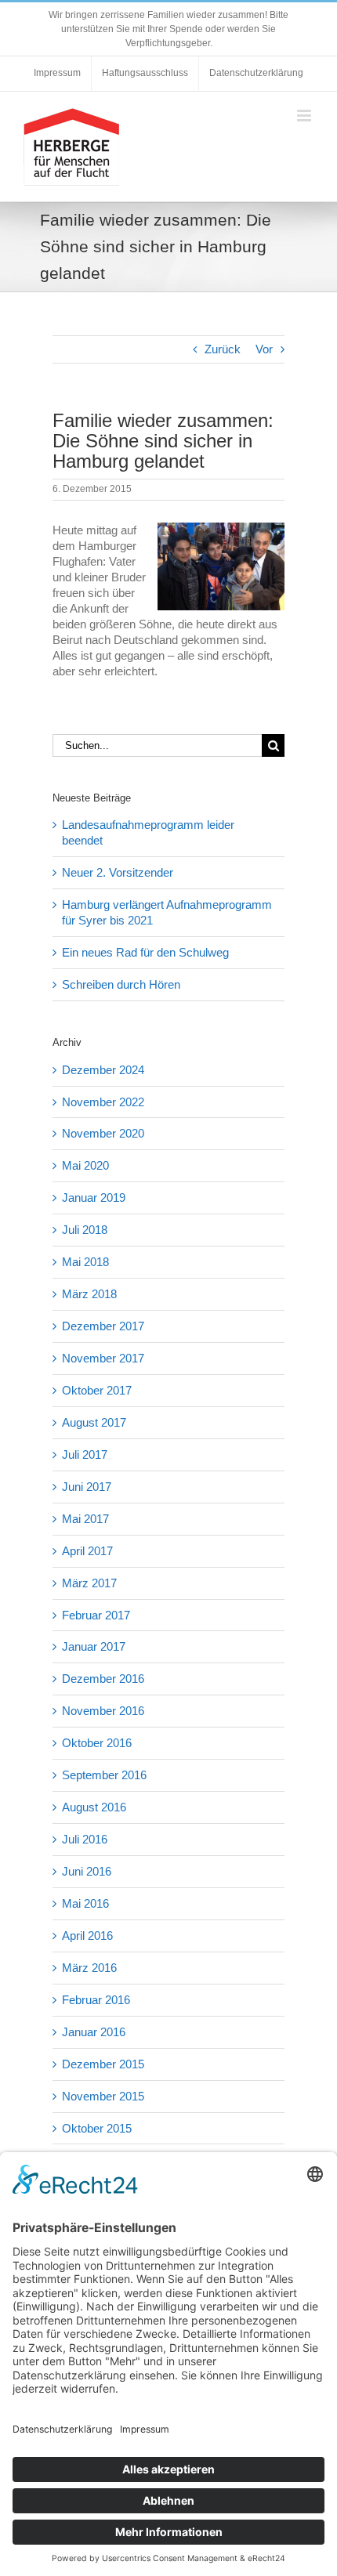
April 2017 (87, 1551)
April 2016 (87, 1936)
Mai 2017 (85, 1519)
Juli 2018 (85, 1230)
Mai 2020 (85, 1165)
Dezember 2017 (103, 1326)
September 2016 (104, 1775)
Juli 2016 (85, 1839)
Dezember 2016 (103, 1679)
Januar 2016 (94, 2032)
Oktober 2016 (97, 1743)
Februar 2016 (96, 2000)
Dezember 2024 (103, 1070)
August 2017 (94, 1422)
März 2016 (89, 1968)
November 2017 (103, 1358)
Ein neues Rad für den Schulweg (145, 952)
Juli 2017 (85, 1454)
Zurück (223, 349)
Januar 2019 (94, 1198)
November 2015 (103, 2096)
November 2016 (103, 1711)
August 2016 (94, 1807)
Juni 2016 (87, 1871)
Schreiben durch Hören (121, 984)
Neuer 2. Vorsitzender (118, 872)
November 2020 (103, 1133)
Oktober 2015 (97, 2128)
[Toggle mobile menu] (305, 116)
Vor (264, 349)
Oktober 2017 (97, 1390)
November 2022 (103, 1102)
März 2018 (89, 1294)
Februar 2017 (96, 1615)
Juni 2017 (87, 1487)
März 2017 (89, 1583)
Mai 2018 (85, 1262)
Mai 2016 (85, 1903)
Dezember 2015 (103, 2064)
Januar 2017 (94, 1646)
